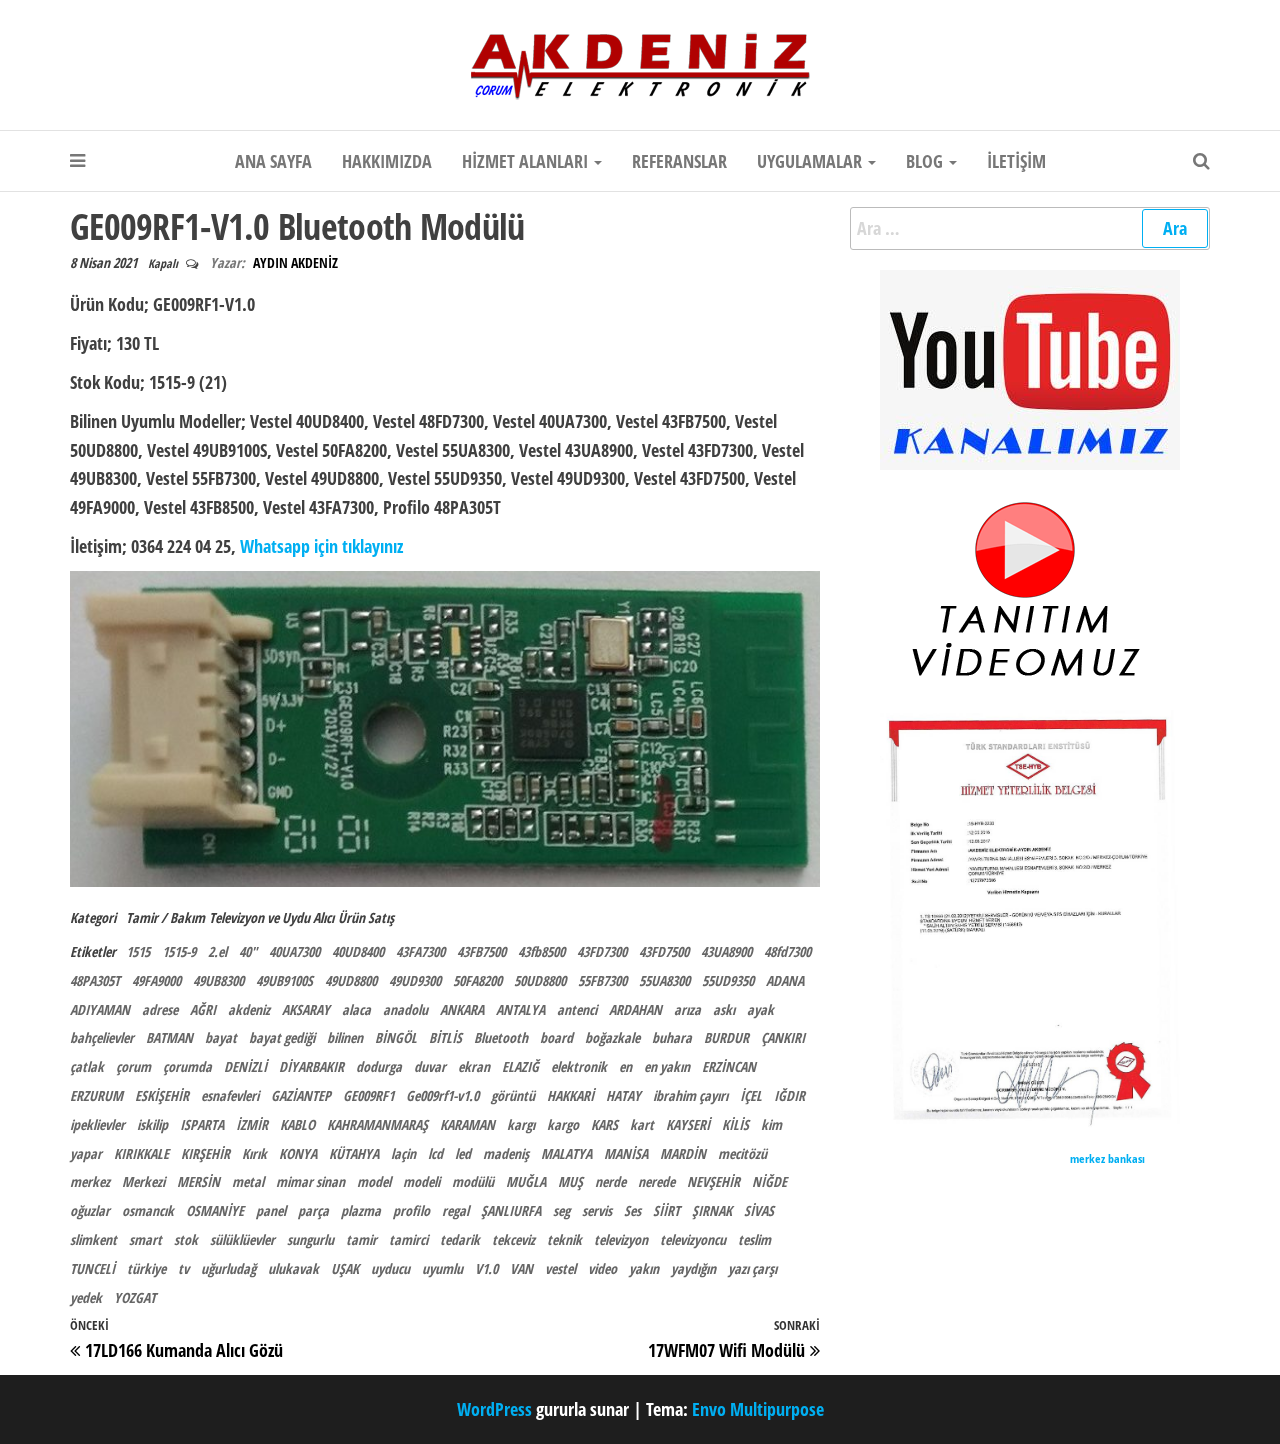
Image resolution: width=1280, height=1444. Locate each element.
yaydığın (693, 1268)
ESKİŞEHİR (162, 1095)
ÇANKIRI (783, 1037)
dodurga (379, 1066)
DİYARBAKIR (311, 1066)
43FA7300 (420, 951)
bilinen (345, 1037)
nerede (656, 1181)
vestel (560, 1268)
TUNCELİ (92, 1268)
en (625, 1066)
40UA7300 (294, 951)
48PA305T (95, 980)
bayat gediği (282, 1037)
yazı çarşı (752, 1268)
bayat (221, 1037)
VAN (521, 1268)
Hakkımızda (387, 161)
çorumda (187, 1066)
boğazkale (612, 1037)
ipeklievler (97, 1124)
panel (271, 1210)
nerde (610, 1181)
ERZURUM (96, 1095)
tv (183, 1268)
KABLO (297, 1124)
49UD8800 (351, 980)
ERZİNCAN (729, 1066)
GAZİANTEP (301, 1095)
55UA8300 (664, 980)
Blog (926, 161)
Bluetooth (501, 1037)
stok (186, 1239)
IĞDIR (789, 1095)
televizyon (621, 1239)
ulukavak (293, 1268)
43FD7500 (664, 951)
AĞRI (203, 1009)
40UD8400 (358, 951)
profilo (411, 1210)
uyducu (390, 1268)
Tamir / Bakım (165, 917)
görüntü (513, 1095)
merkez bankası (1107, 1158)
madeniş (506, 1153)
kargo (563, 1124)
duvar (430, 1066)
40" (248, 951)
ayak (760, 1009)
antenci (577, 1009)
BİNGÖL (396, 1037)
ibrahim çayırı (690, 1095)
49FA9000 (156, 980)
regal (455, 1210)
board (556, 1037)
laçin (403, 1153)
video (602, 1268)
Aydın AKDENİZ (295, 262)
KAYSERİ (688, 1124)
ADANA (785, 980)
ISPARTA (202, 1124)
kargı (521, 1124)
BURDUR (726, 1037)
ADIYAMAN (100, 1009)
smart (145, 1239)
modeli (421, 1181)
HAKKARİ (570, 1095)
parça (313, 1210)
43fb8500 (541, 951)
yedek (86, 1297)
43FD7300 (602, 951)
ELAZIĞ (520, 1066)
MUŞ (570, 1181)
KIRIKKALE (141, 1153)
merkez (90, 1181)
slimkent (93, 1239)
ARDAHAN (635, 1009)
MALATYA (566, 1153)
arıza (687, 1009)
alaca (356, 1009)
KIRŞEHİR (205, 1153)
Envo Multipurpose (758, 1409)
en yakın (667, 1066)
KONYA (298, 1153)
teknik (564, 1239)
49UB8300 (218, 980)
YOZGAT (135, 1297)
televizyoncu (693, 1239)
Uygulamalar (811, 161)
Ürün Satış (366, 917)
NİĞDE (769, 1181)
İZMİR (252, 1124)
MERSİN (198, 1181)
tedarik (460, 1239)
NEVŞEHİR (713, 1181)
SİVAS (759, 1210)
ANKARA (462, 1009)
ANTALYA (520, 1009)
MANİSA (626, 1153)
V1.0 (486, 1268)
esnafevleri (230, 1095)
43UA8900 (726, 951)
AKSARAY (306, 1009)
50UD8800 (540, 980)
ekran (474, 1066)
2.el (217, 951)
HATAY (623, 1095)
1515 (138, 951)
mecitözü (742, 1153)
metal (248, 1181)
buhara (672, 1037)
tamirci (408, 1239)
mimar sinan (310, 1181)
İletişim (1016, 161)
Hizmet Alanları (527, 161)
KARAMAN (467, 1124)
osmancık (148, 1210)
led (463, 1153)
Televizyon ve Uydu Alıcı (271, 917)
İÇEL (751, 1095)
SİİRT (666, 1210)
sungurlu (310, 1239)
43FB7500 (481, 951)
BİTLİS (445, 1037)
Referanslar (679, 161)
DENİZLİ (245, 1066)
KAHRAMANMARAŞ (377, 1124)
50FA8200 (477, 980)
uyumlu (442, 1268)
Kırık (254, 1153)
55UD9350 (728, 980)
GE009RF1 (368, 1095)
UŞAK (345, 1268)
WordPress (494, 1409)
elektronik (579, 1066)
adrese (160, 1009)
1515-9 (179, 951)
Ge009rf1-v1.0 (442, 1095)
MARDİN (683, 1153)
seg (561, 1210)
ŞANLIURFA (511, 1210)
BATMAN (169, 1037)
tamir (361, 1239)
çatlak (87, 1066)
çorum (133, 1066)
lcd (435, 1153)
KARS (604, 1124)
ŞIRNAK (712, 1210)
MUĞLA (526, 1181)
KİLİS (735, 1124)
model (374, 1181)
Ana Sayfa (273, 161)
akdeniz (249, 1009)
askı (724, 1009)
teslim (754, 1239)
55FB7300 (602, 980)
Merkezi (143, 1181)
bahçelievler (102, 1037)
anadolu (405, 1009)
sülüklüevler (242, 1239)
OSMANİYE (215, 1210)
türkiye (146, 1268)
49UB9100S (284, 980)
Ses (632, 1210)
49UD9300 (415, 980)
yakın (644, 1268)
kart (642, 1124)
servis (597, 1210)
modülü (473, 1181)
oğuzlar (90, 1210)
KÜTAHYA (354, 1153)
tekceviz (513, 1239)
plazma (361, 1210)
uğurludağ (228, 1268)
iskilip (152, 1124)
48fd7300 (787, 951)
